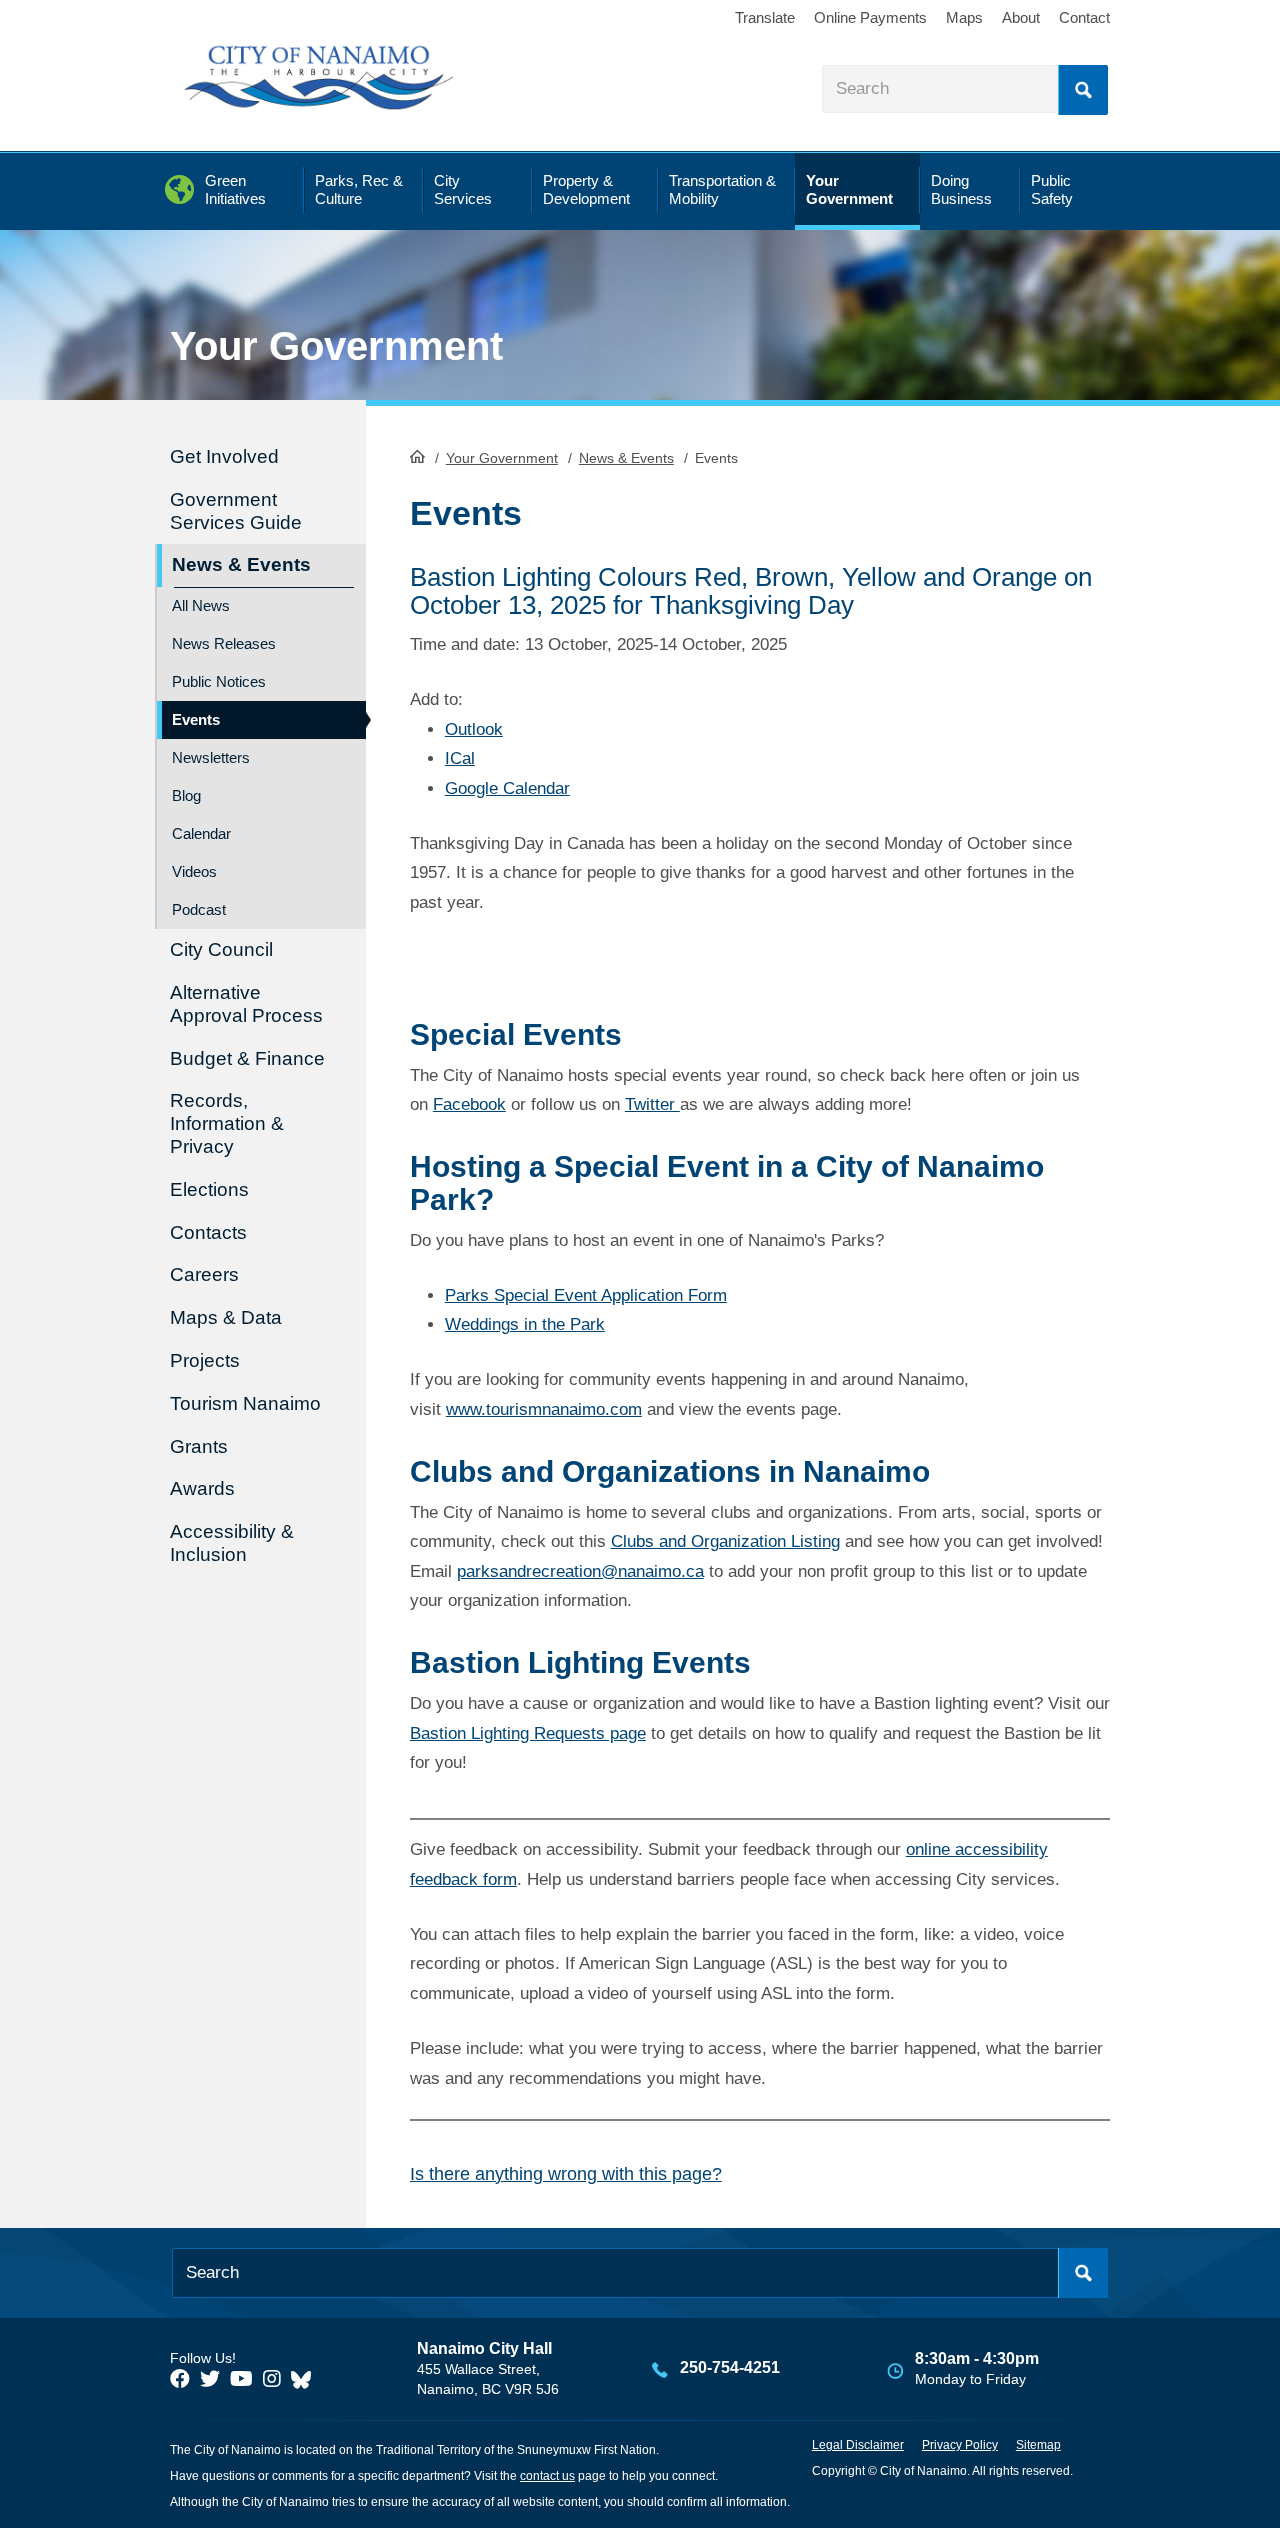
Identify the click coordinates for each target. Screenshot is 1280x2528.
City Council (221, 949)
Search (1083, 90)
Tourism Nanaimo (245, 1403)
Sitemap (1038, 2445)
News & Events (626, 458)
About (1021, 17)
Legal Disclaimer (858, 2445)
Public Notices (219, 681)
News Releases (224, 643)
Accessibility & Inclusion (232, 1543)
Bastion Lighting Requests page (528, 1733)
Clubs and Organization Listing (725, 1541)
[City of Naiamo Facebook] (180, 2379)
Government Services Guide (236, 511)
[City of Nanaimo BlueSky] (306, 2379)
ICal (460, 758)
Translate (765, 17)
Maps (964, 17)
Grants (199, 1446)
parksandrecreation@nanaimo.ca (580, 1571)
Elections (209, 1189)
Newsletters (211, 757)
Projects (205, 1360)
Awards (202, 1488)
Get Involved (224, 456)
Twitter (652, 1104)
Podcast (199, 909)
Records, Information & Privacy (227, 1123)
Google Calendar (507, 788)
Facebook (469, 1104)
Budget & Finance (247, 1058)
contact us (547, 2476)
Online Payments (870, 17)
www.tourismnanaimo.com (544, 1409)
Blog (186, 795)
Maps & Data (226, 1317)
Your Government (502, 458)
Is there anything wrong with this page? (566, 2174)
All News (201, 605)
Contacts (208, 1232)
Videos (194, 871)
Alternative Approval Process (246, 1004)
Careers (204, 1274)
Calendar (201, 833)
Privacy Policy (960, 2445)
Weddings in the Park (525, 1324)
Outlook (474, 729)
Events (196, 719)
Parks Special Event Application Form (586, 1295)
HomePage (417, 456)
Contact (1084, 17)
